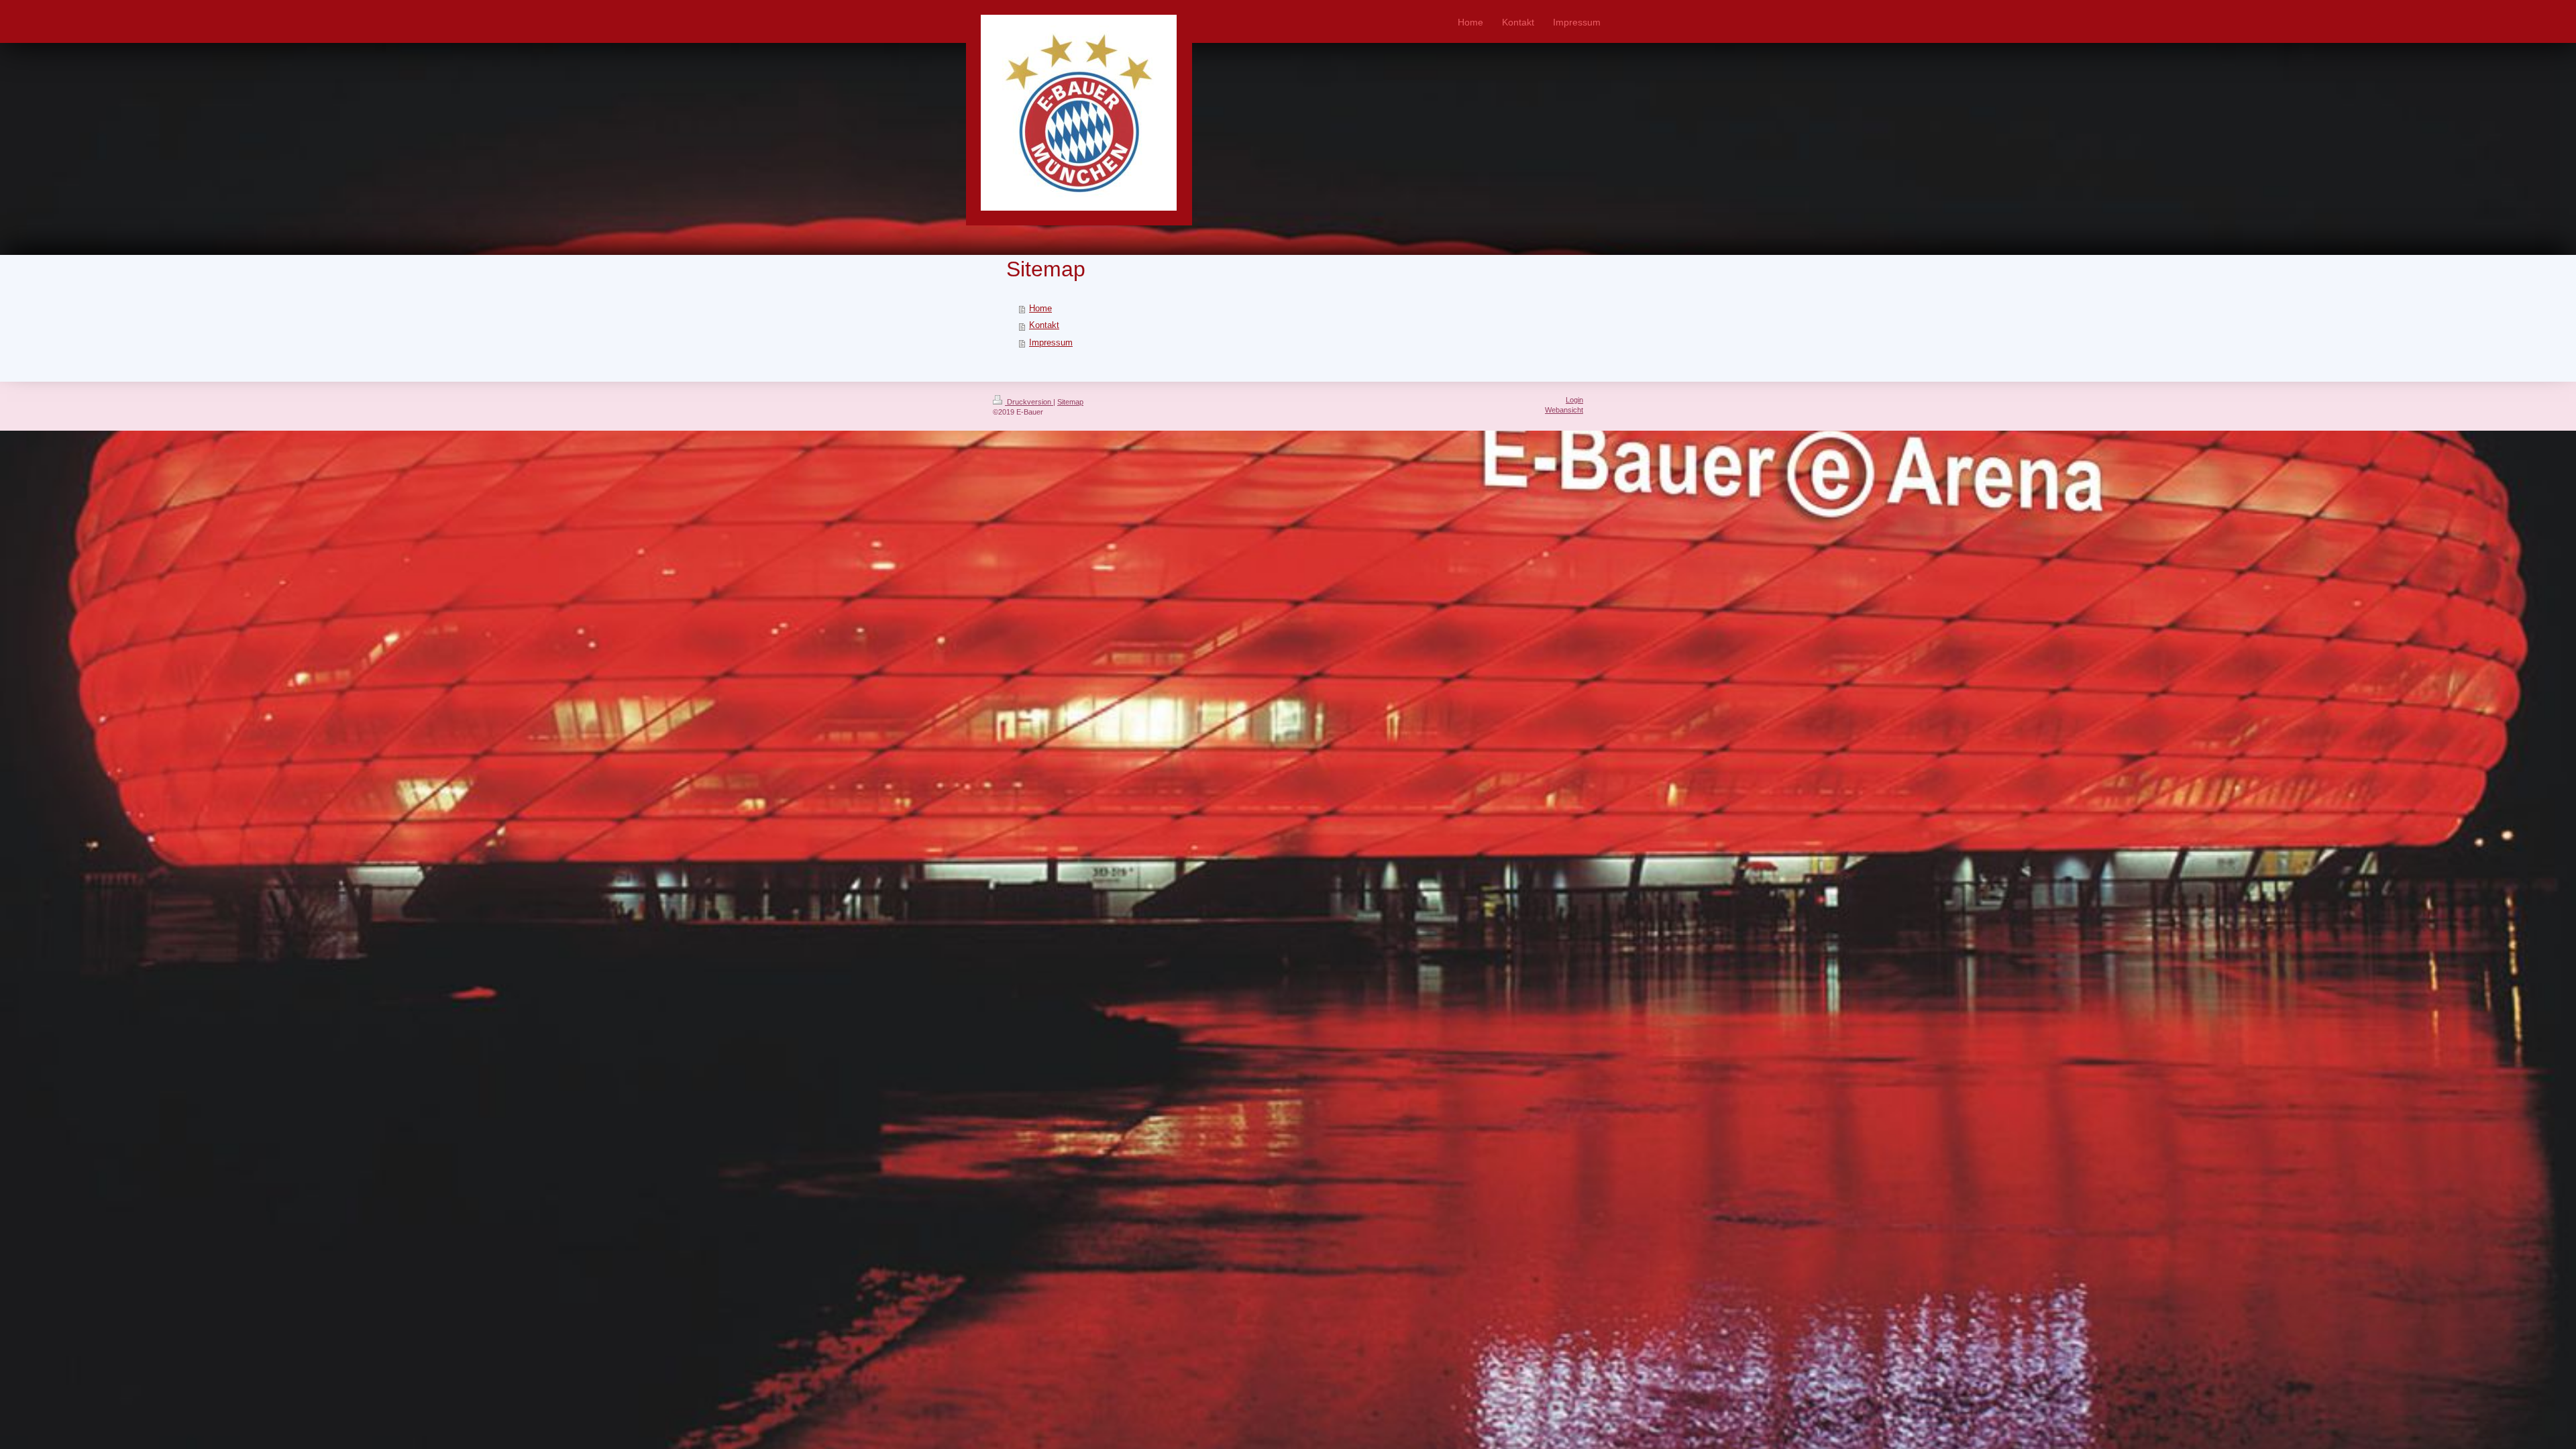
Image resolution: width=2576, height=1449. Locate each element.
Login (1574, 400)
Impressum (1051, 343)
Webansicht (1564, 410)
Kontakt (1044, 325)
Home (1040, 309)
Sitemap (1070, 402)
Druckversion (1029, 402)
